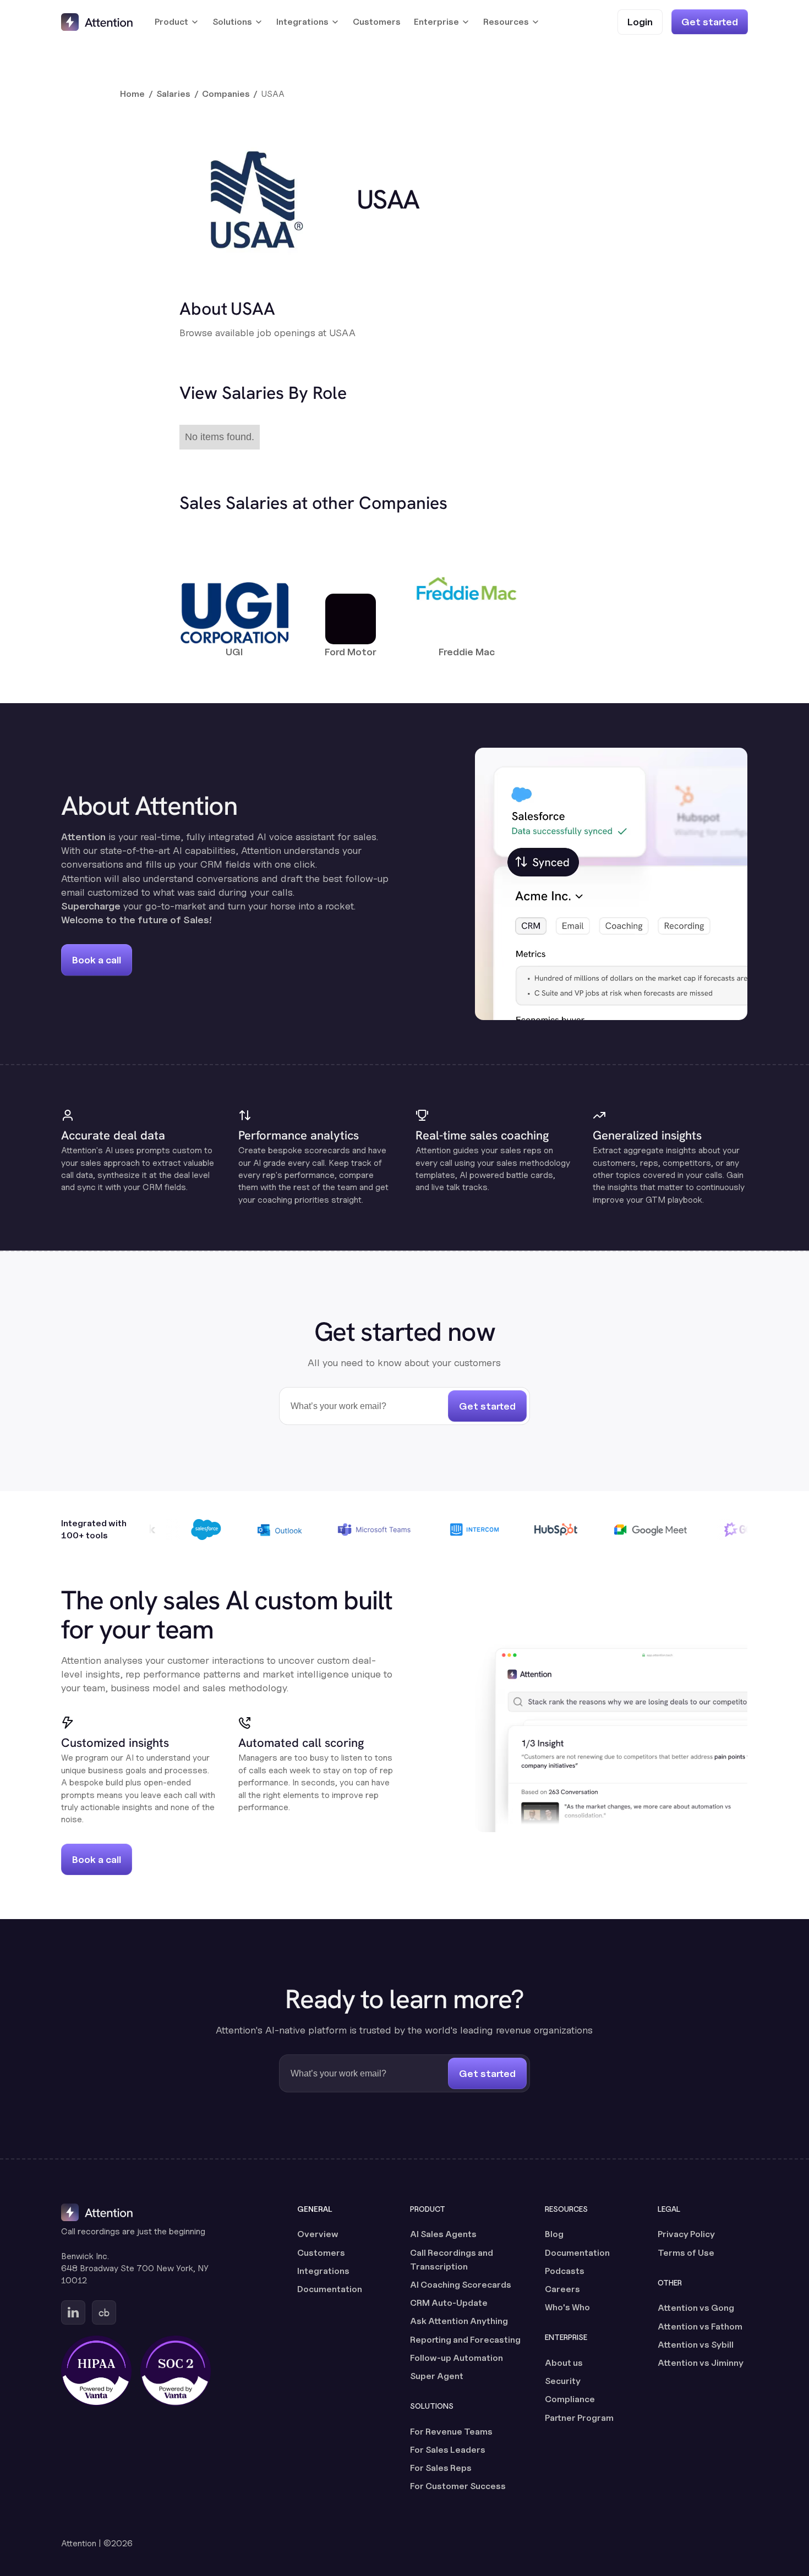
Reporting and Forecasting (465, 2340)
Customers (377, 22)
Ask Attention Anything (459, 2321)
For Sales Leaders (448, 2450)
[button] (177, 22)
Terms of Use (686, 2253)
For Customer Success (458, 2486)
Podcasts (565, 2271)
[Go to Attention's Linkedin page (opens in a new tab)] (73, 2312)
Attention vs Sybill (696, 2345)
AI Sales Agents (443, 2234)
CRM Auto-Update (449, 2303)
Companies (226, 94)
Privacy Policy (686, 2234)
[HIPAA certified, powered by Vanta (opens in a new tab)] (96, 2371)
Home (132, 94)
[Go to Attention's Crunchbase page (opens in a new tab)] (104, 2312)
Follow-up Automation (457, 2358)
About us (564, 2363)
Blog (554, 2234)
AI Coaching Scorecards (461, 2285)
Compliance (570, 2399)
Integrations (323, 2271)
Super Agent (437, 2376)
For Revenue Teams (451, 2432)
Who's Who (567, 2307)
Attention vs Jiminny (701, 2363)
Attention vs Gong (696, 2308)
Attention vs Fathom (700, 2326)
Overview (318, 2234)
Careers (562, 2289)
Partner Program (579, 2418)
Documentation (330, 2289)
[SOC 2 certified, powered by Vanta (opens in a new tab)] (176, 2371)
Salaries (173, 94)
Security (563, 2381)
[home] (97, 22)
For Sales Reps (441, 2468)
